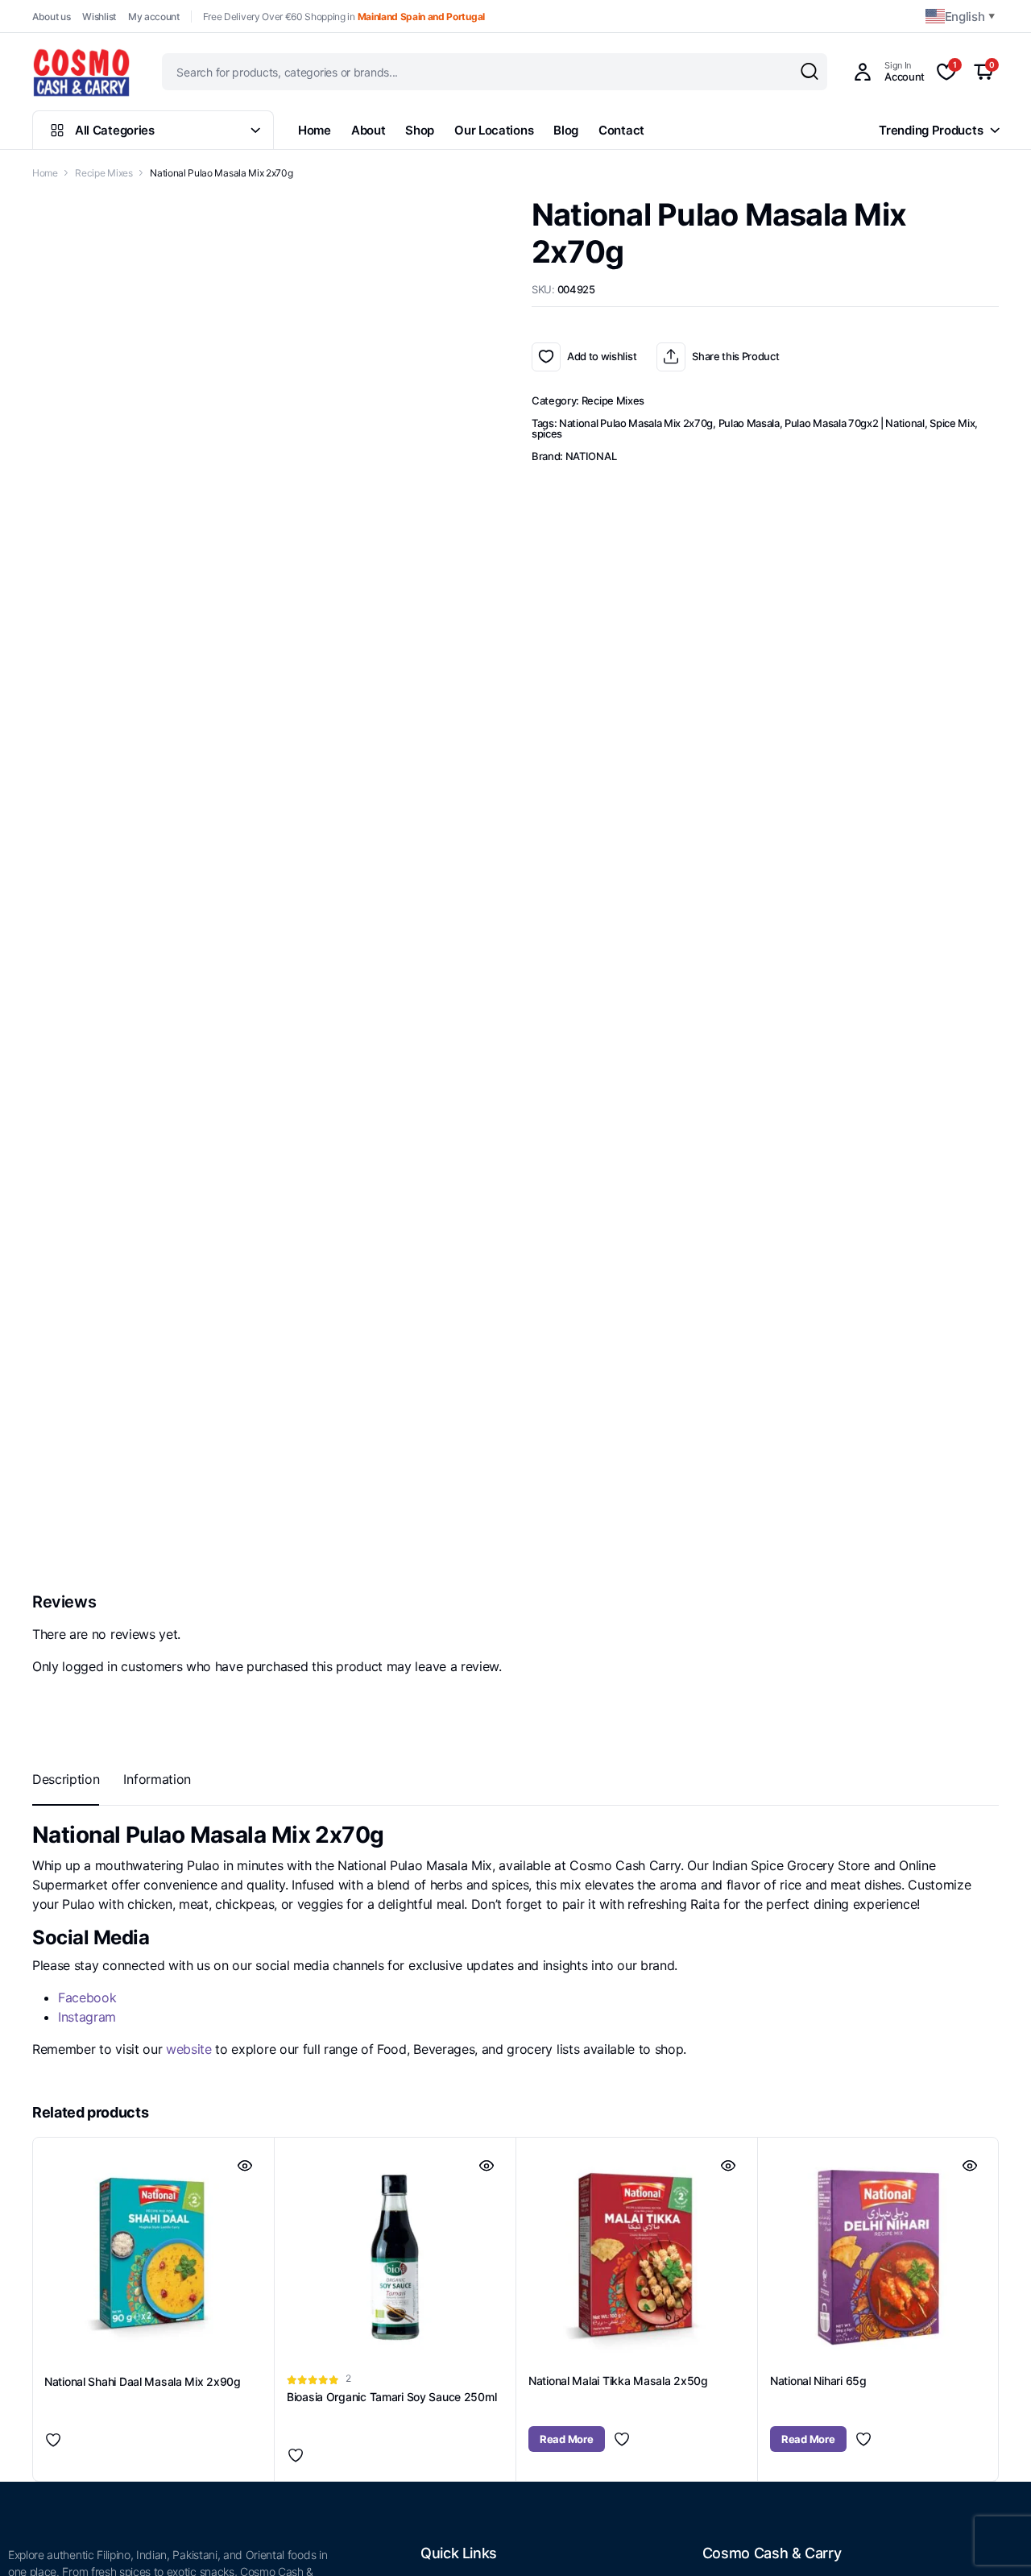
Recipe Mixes (104, 173)
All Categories (115, 130)
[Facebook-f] (21, 2339)
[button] (515, 1109)
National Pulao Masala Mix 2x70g (636, 423)
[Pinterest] (88, 2339)
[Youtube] (55, 2339)
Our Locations (494, 130)
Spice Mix (952, 423)
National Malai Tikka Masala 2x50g (618, 1552)
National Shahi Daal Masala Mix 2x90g (143, 1553)
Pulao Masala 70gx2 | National (855, 423)
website (189, 1221)
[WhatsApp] (1010, 1301)
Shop (420, 130)
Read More (567, 1610)
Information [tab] (157, 950)
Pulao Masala (749, 423)
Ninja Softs (527, 2555)
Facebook (87, 1169)
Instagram (87, 1188)
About (369, 130)
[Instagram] (122, 2339)
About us (51, 17)
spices (547, 433)
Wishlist (99, 17)
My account (154, 17)
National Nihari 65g (818, 1552)
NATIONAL (591, 456)
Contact (621, 130)
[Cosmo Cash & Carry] (81, 72)
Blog (566, 130)
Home (315, 130)
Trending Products (931, 130)
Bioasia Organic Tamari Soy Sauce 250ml (391, 1568)
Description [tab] (66, 950)
